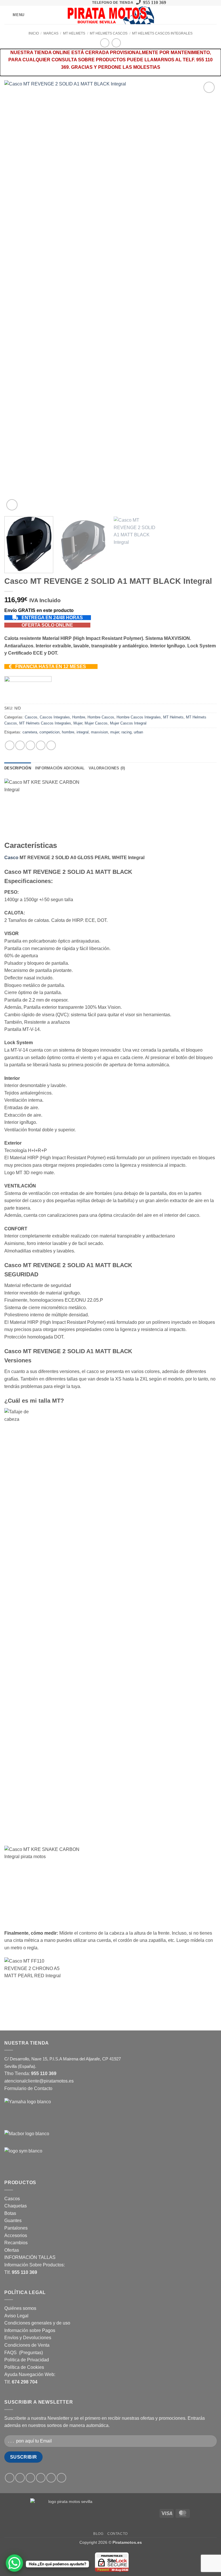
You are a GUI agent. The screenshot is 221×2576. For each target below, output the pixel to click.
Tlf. (21, 2272)
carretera (30, 732)
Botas (10, 2213)
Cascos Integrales (55, 717)
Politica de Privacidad (27, 2360)
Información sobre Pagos (30, 2330)
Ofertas (12, 2250)
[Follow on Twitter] (69, 3)
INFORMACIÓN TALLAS (30, 2257)
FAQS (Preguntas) (24, 2353)
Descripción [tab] (18, 768)
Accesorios (16, 2235)
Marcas (51, 33)
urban (138, 732)
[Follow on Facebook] (58, 3)
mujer (115, 732)
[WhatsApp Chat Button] (14, 2563)
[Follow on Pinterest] (80, 3)
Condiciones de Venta (27, 2345)
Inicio (34, 33)
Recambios (16, 2243)
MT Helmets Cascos (109, 33)
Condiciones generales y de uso (37, 2323)
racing (126, 732)
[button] (14, 15)
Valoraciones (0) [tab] (107, 768)
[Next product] (105, 43)
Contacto (118, 2534)
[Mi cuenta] (204, 15)
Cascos (31, 717)
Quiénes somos (20, 2308)
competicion (49, 732)
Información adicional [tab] (60, 768)
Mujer (78, 723)
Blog (98, 2534)
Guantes (13, 2221)
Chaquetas (16, 2206)
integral (83, 732)
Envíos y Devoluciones (28, 2338)
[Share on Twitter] (30, 745)
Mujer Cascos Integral (128, 723)
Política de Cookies (24, 2367)
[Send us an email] (74, 3)
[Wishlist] (194, 15)
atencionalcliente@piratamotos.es (39, 2081)
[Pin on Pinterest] (51, 745)
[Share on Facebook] (20, 745)
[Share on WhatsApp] (10, 745)
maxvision (99, 732)
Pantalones (16, 2228)
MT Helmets (74, 33)
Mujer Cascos (96, 723)
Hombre (79, 717)
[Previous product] (116, 43)
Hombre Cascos (101, 717)
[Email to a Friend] (41, 745)
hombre (68, 732)
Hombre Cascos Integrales (139, 717)
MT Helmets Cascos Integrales (162, 33)
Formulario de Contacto (28, 2088)
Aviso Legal (16, 2316)
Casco (11, 858)
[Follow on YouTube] (85, 3)
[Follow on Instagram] (63, 3)
